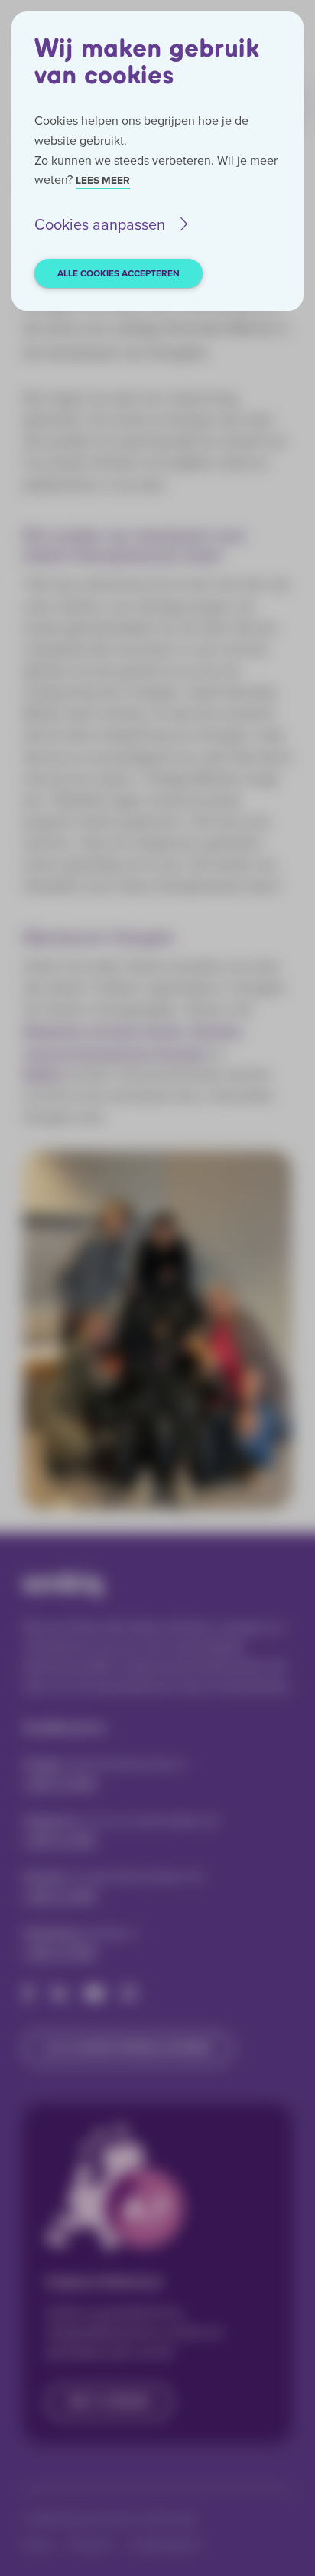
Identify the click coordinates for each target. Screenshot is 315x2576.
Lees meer (103, 180)
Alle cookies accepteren (119, 273)
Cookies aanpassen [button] (100, 224)
